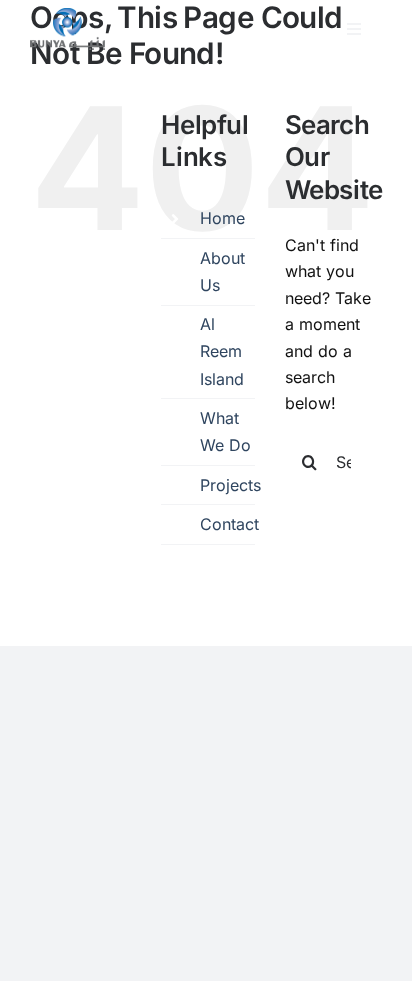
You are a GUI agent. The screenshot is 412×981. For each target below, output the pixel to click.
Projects (230, 485)
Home (222, 218)
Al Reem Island (222, 351)
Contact (229, 524)
